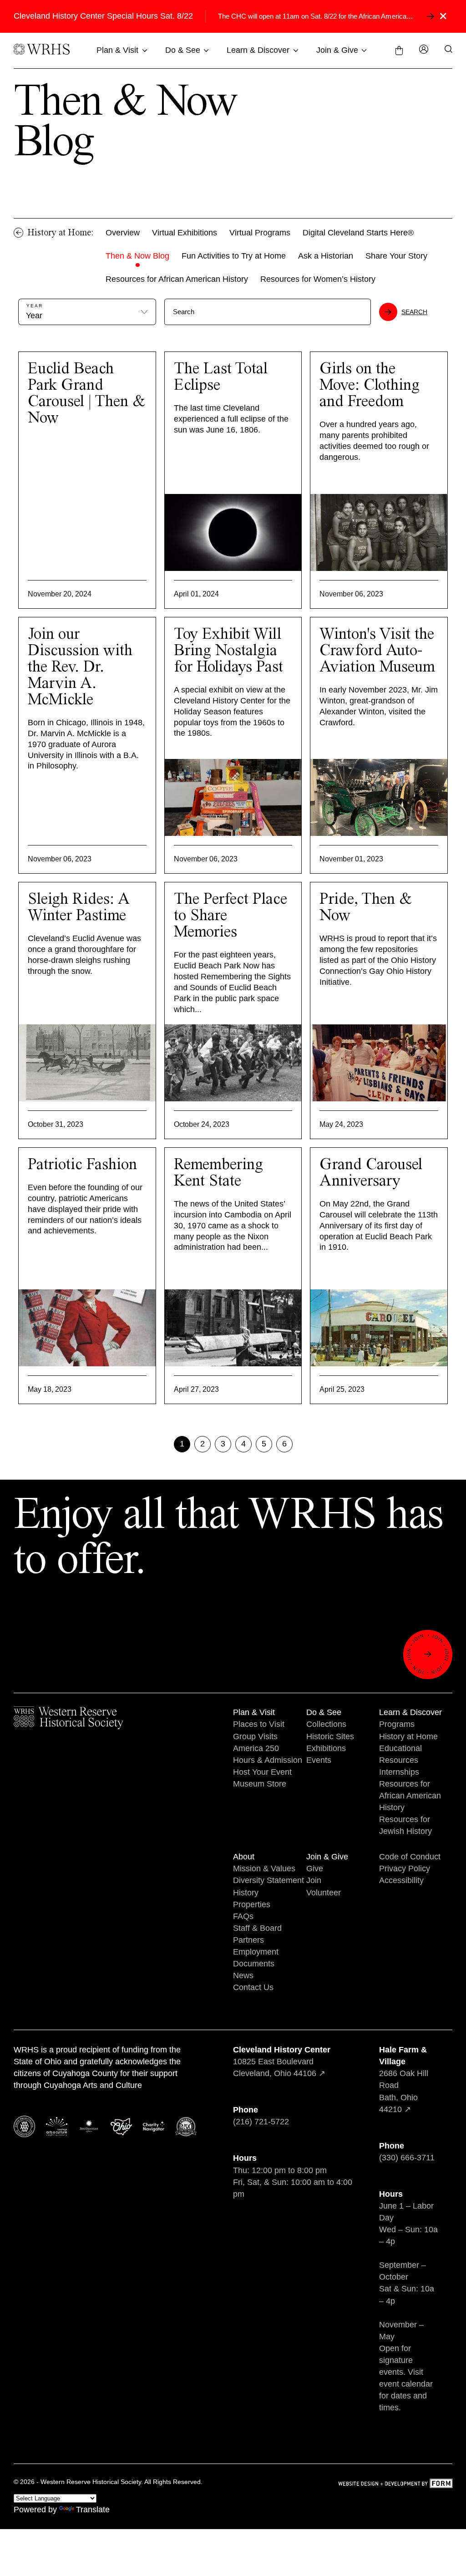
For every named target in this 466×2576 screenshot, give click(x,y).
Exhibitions (326, 1748)
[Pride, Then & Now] (379, 1063)
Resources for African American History (177, 279)
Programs (397, 1724)
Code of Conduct (410, 1857)
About (244, 1857)
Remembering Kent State (218, 1173)
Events (319, 1760)
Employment (256, 1952)
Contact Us (253, 1987)
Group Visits (255, 1736)
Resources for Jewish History (405, 1825)
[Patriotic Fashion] (87, 1328)
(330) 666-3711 (407, 2158)
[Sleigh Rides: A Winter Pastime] (87, 1063)
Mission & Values (264, 1868)
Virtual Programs (260, 233)
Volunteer (324, 1893)
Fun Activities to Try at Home (234, 256)
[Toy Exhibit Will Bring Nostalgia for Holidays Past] (233, 797)
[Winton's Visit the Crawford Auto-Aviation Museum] (379, 797)
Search (414, 312)
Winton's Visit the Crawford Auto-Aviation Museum (377, 651)
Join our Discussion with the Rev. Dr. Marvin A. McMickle (80, 667)
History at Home (408, 1736)
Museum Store (260, 1784)
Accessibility (401, 1880)
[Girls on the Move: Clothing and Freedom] (379, 532)
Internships (399, 1772)
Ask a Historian (326, 256)
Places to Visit (259, 1724)
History (246, 1893)
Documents (254, 1964)
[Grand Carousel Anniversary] (379, 1328)
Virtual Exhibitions (185, 233)
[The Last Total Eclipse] (233, 532)
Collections (326, 1724)
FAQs (243, 1916)
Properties (252, 1904)
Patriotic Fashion (82, 1165)
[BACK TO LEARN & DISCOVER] (19, 233)
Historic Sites (330, 1736)
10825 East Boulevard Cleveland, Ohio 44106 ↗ (282, 2062)
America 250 (256, 1748)
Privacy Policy (405, 1868)
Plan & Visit (117, 50)
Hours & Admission (268, 1760)
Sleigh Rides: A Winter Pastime (79, 908)
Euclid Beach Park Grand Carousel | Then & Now (86, 394)
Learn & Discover (258, 50)
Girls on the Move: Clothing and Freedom (370, 386)
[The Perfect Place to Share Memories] (233, 1063)
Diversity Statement (268, 1880)
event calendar (406, 2384)
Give (315, 1868)
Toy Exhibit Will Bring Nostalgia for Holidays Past (228, 651)
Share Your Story (396, 256)
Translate (93, 2510)
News (243, 1975)
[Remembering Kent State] (233, 1328)
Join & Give (337, 50)
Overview (123, 233)
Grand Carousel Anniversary (371, 1173)
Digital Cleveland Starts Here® (358, 233)
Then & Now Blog (137, 256)
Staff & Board (257, 1928)
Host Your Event (262, 1772)
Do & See (183, 50)
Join (314, 1880)
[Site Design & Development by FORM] (395, 2485)
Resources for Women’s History (318, 279)
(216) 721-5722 (261, 2122)
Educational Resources (400, 1754)
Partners (248, 1940)
